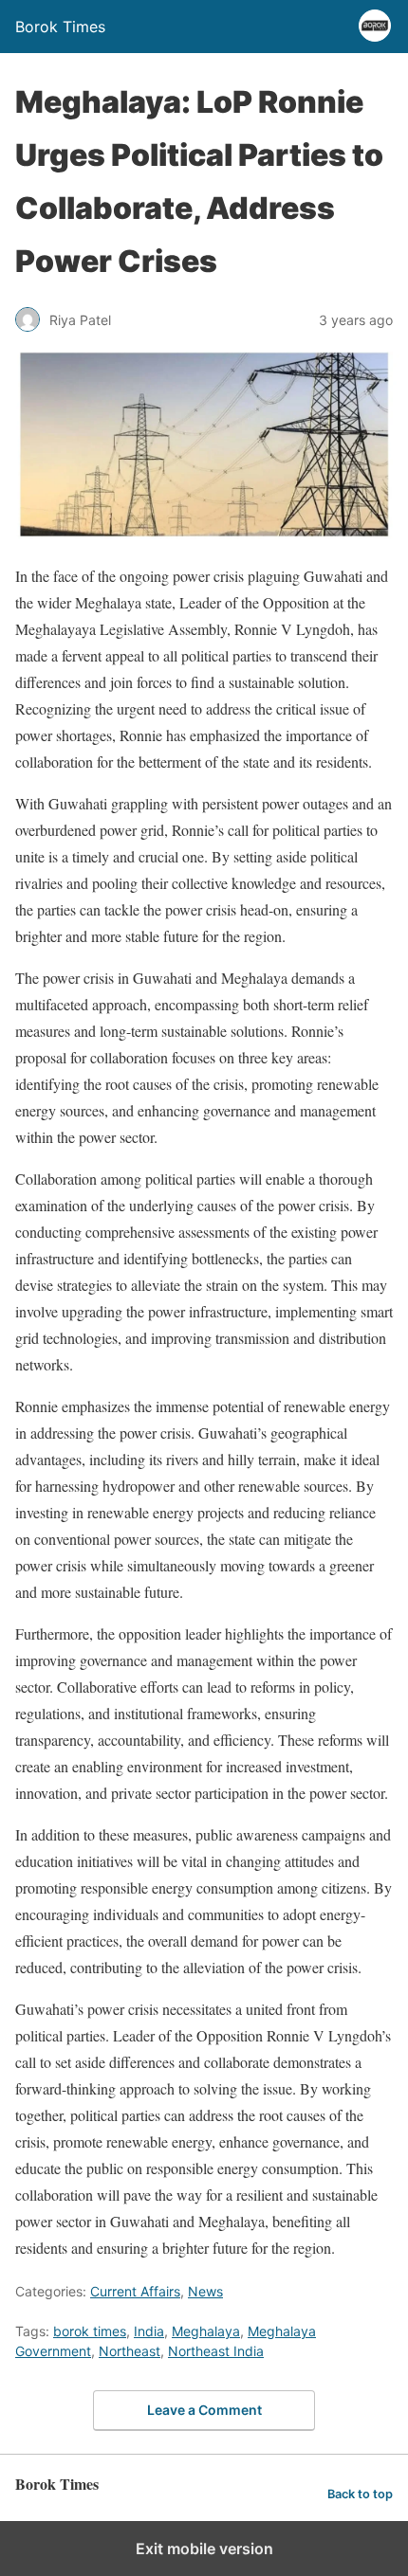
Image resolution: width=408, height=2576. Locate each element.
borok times (90, 2331)
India (149, 2331)
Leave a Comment (204, 2410)
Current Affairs (135, 2291)
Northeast (130, 2351)
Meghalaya (206, 2331)
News (205, 2291)
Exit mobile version (204, 2549)
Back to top (360, 2494)
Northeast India (216, 2351)
